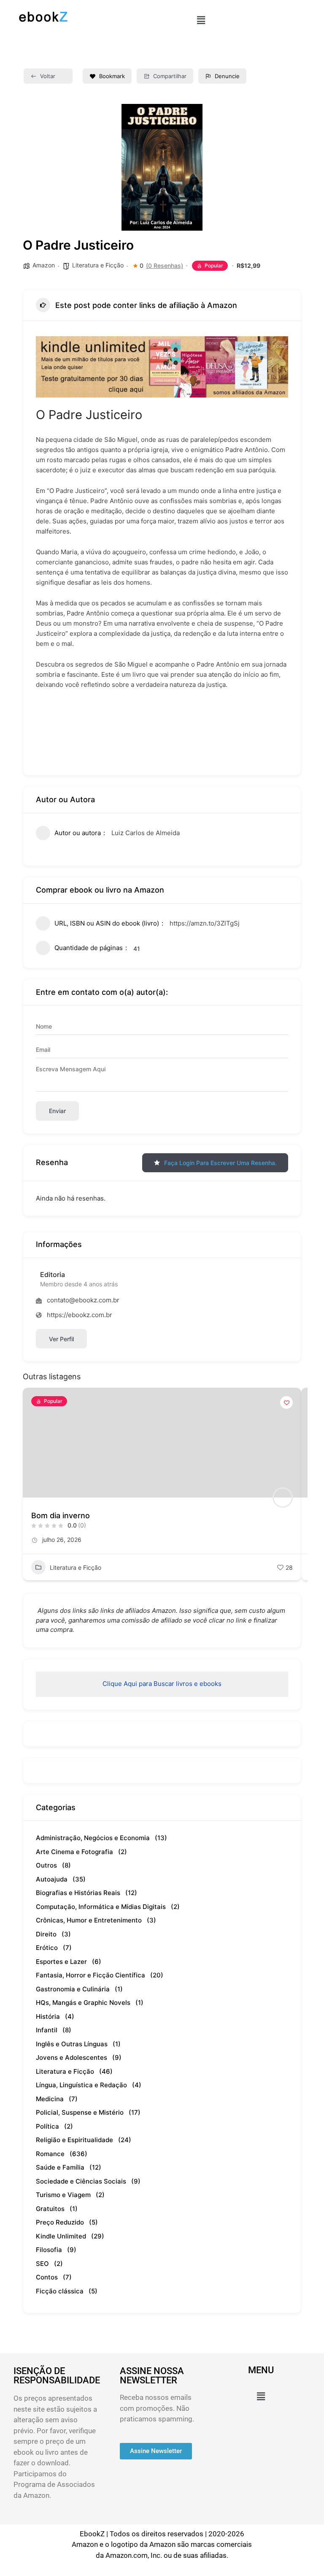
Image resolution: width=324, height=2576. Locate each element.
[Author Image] (283, 1498)
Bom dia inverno (61, 1515)
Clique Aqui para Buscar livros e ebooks (162, 1684)
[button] (201, 20)
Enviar (57, 1111)
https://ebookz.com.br (80, 1315)
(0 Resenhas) (165, 266)
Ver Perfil (61, 1339)
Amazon (44, 265)
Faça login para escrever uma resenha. (220, 1163)
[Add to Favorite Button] (286, 1402)
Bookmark (112, 76)
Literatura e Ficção (98, 265)
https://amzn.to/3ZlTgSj (205, 923)
